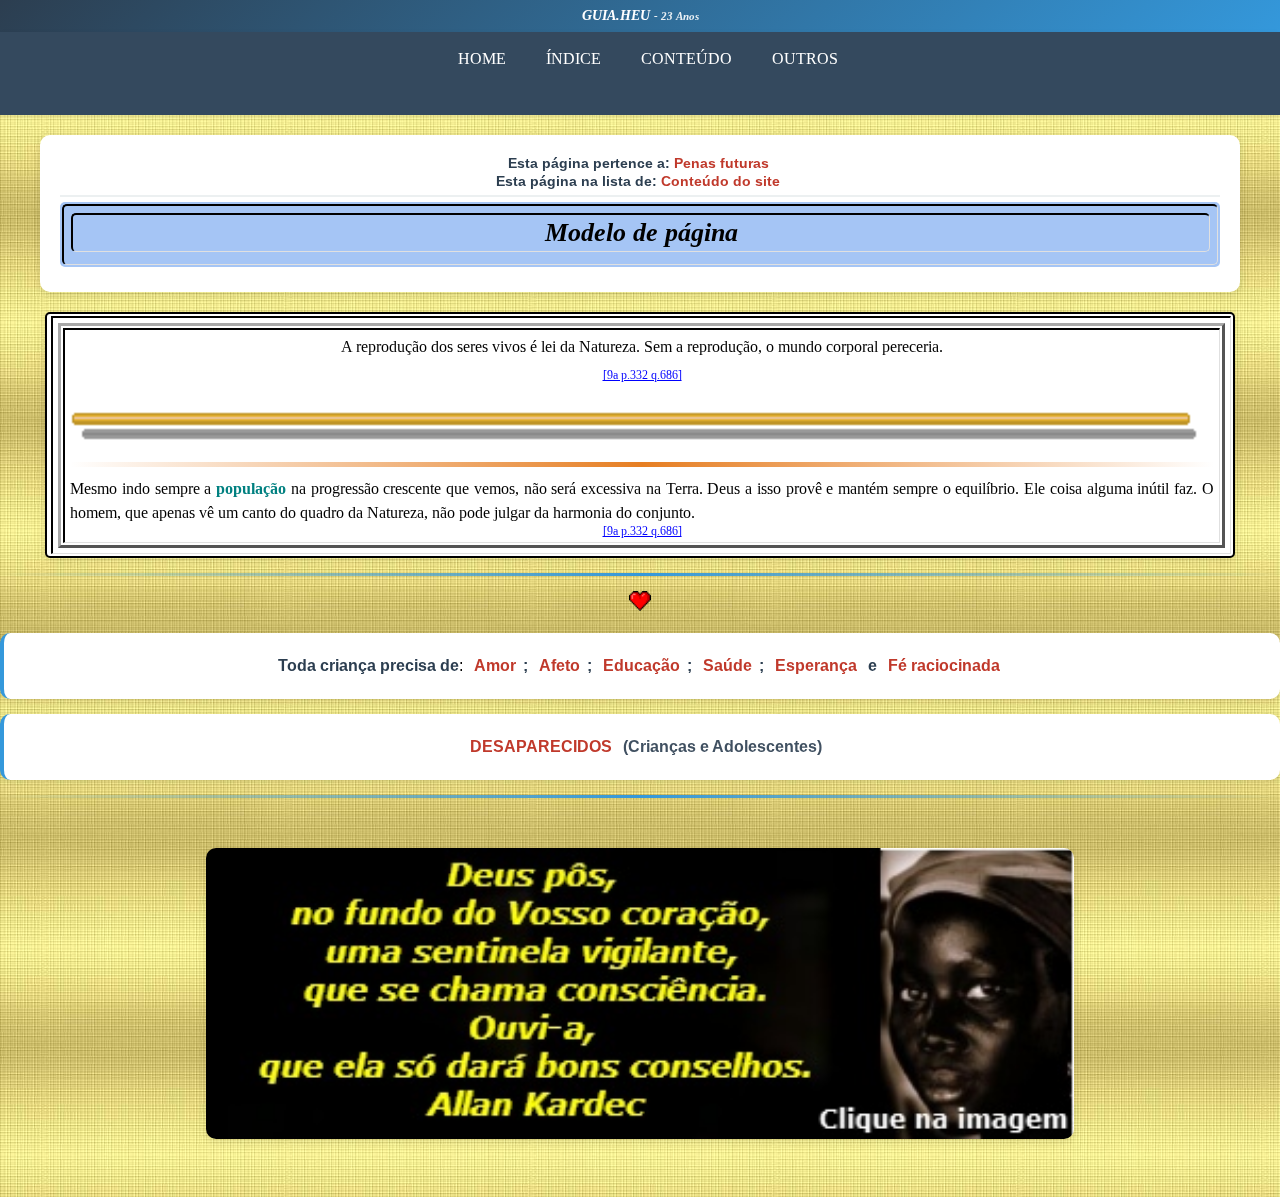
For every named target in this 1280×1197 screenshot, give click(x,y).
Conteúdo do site (720, 181)
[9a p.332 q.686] (642, 375)
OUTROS (805, 58)
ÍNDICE (573, 58)
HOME (482, 58)
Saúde (727, 665)
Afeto (559, 665)
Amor (495, 665)
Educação (641, 665)
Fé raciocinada (944, 665)
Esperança (816, 665)
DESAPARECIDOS (541, 746)
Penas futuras (721, 163)
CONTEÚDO (686, 58)
